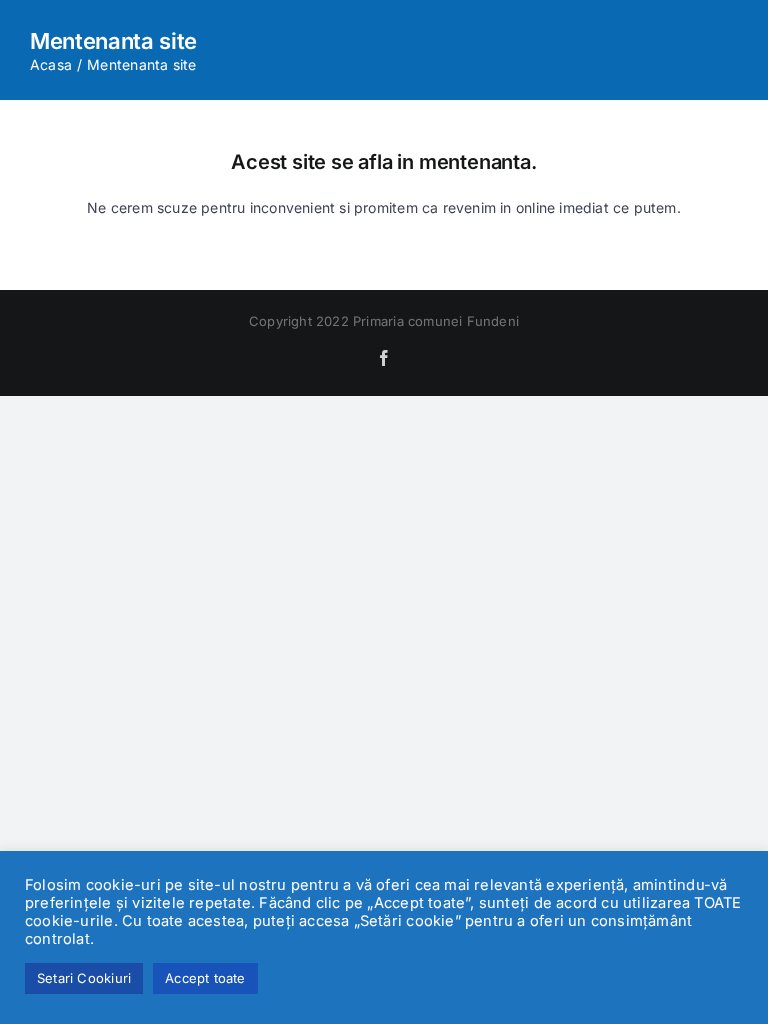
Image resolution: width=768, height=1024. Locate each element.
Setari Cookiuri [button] (84, 978)
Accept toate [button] (205, 978)
